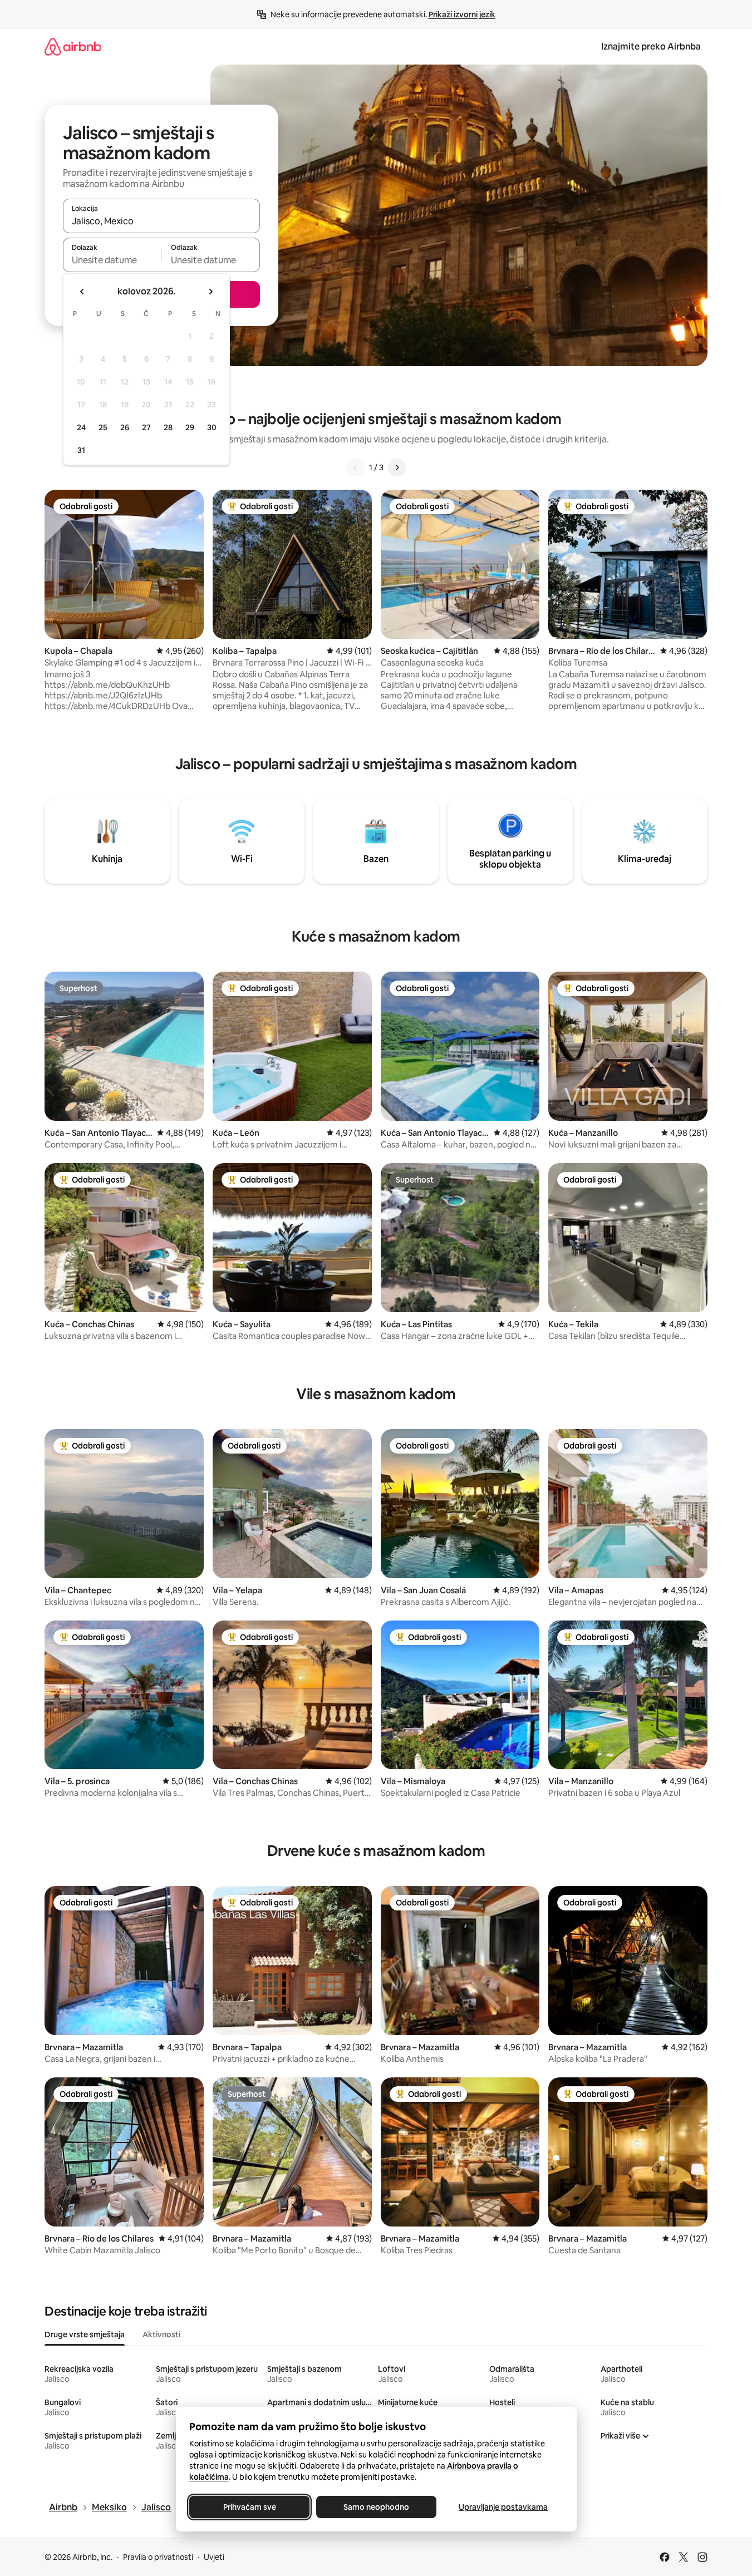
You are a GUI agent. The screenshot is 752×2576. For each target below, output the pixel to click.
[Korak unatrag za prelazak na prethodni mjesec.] (82, 292)
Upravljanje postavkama (503, 2507)
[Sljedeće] (397, 467)
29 (190, 427)
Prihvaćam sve (249, 2507)
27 (146, 427)
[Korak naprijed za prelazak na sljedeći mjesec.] (210, 292)
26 (125, 427)
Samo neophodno (376, 2507)
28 (168, 427)
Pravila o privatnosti (158, 2557)
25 (103, 427)
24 (81, 427)
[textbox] (112, 260)
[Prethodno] (356, 467)
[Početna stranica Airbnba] (73, 46)
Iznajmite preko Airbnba (651, 46)
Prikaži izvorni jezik (462, 14)
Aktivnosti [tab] (161, 2334)
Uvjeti (214, 2557)
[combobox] (161, 221)
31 (81, 450)
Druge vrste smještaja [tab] (85, 2334)
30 (212, 427)
